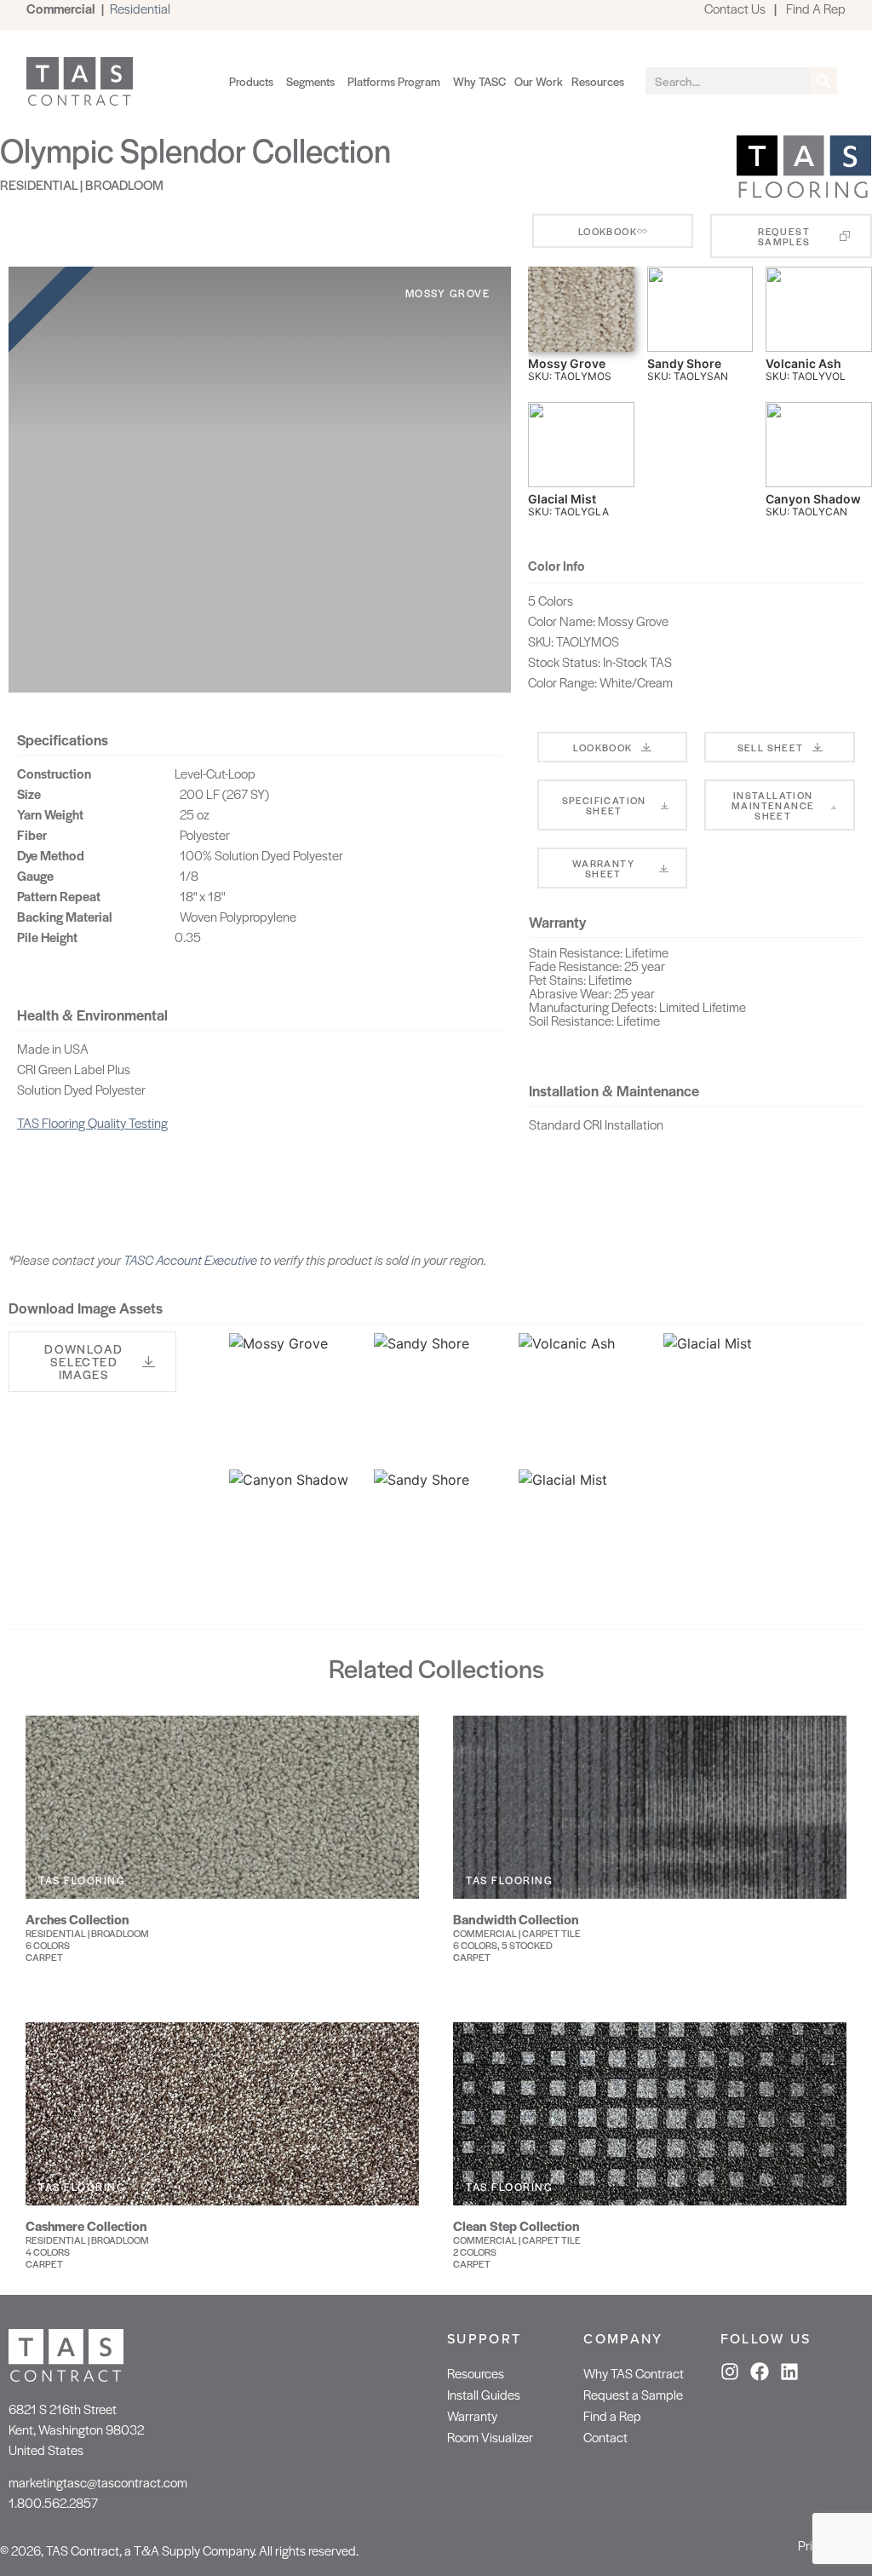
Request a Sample (633, 2394)
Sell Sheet (771, 747)
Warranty (472, 2415)
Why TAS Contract (634, 2373)
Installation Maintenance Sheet (773, 805)
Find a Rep (612, 2415)
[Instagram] (730, 2372)
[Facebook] (760, 2372)
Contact (605, 2437)
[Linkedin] (789, 2372)
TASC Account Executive (190, 1259)
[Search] (823, 81)
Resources (476, 2373)
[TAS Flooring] (804, 195)
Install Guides (484, 2394)
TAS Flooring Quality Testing (92, 1122)
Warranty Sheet (603, 868)
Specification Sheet (604, 805)
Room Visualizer (490, 2437)
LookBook (602, 747)
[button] (92, 1362)
